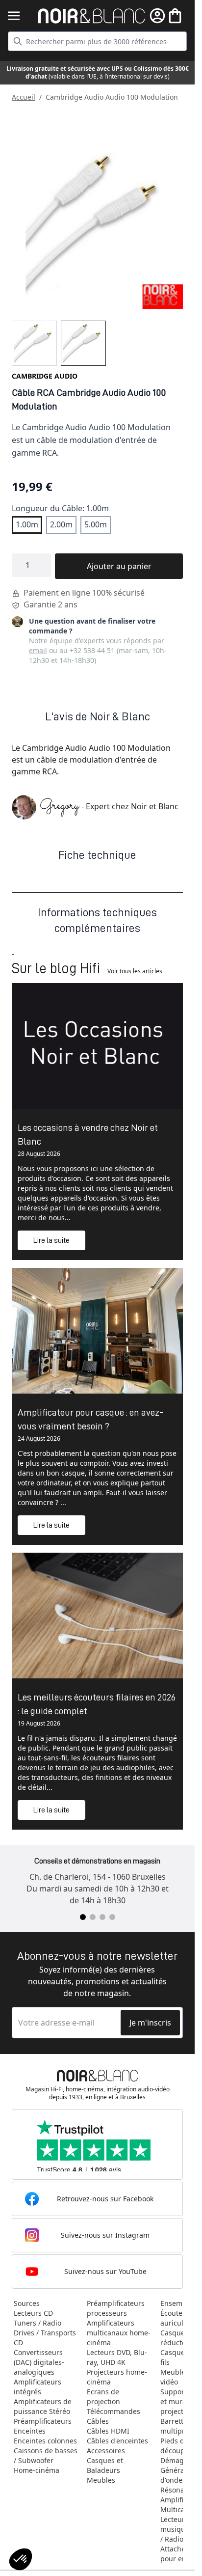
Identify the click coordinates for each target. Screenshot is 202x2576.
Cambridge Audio (45, 376)
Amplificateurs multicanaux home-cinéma (119, 2333)
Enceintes (30, 2431)
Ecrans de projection (103, 2397)
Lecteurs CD (33, 2313)
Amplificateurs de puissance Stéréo (43, 2406)
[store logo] (91, 16)
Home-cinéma (37, 2470)
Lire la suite (51, 1240)
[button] (21, 2559)
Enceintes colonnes (45, 2441)
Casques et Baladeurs (105, 2465)
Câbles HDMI (108, 2431)
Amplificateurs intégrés (38, 2387)
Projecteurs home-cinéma (117, 2377)
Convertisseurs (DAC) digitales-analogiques (39, 2362)
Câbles (98, 2421)
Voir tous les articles (135, 971)
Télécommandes (114, 2411)
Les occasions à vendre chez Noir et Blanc (88, 1134)
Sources (27, 2303)
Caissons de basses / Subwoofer (46, 2455)
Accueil (24, 97)
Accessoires (106, 2451)
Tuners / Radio (38, 2323)
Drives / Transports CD (45, 2338)
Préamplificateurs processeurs (116, 2308)
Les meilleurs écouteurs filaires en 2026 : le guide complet (97, 1704)
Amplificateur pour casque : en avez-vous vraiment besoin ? (90, 1419)
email (38, 650)
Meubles (101, 2480)
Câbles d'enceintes (117, 2441)
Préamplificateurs (43, 2421)
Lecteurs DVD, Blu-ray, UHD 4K (117, 2357)
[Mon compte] (157, 16)
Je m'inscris (150, 2023)
